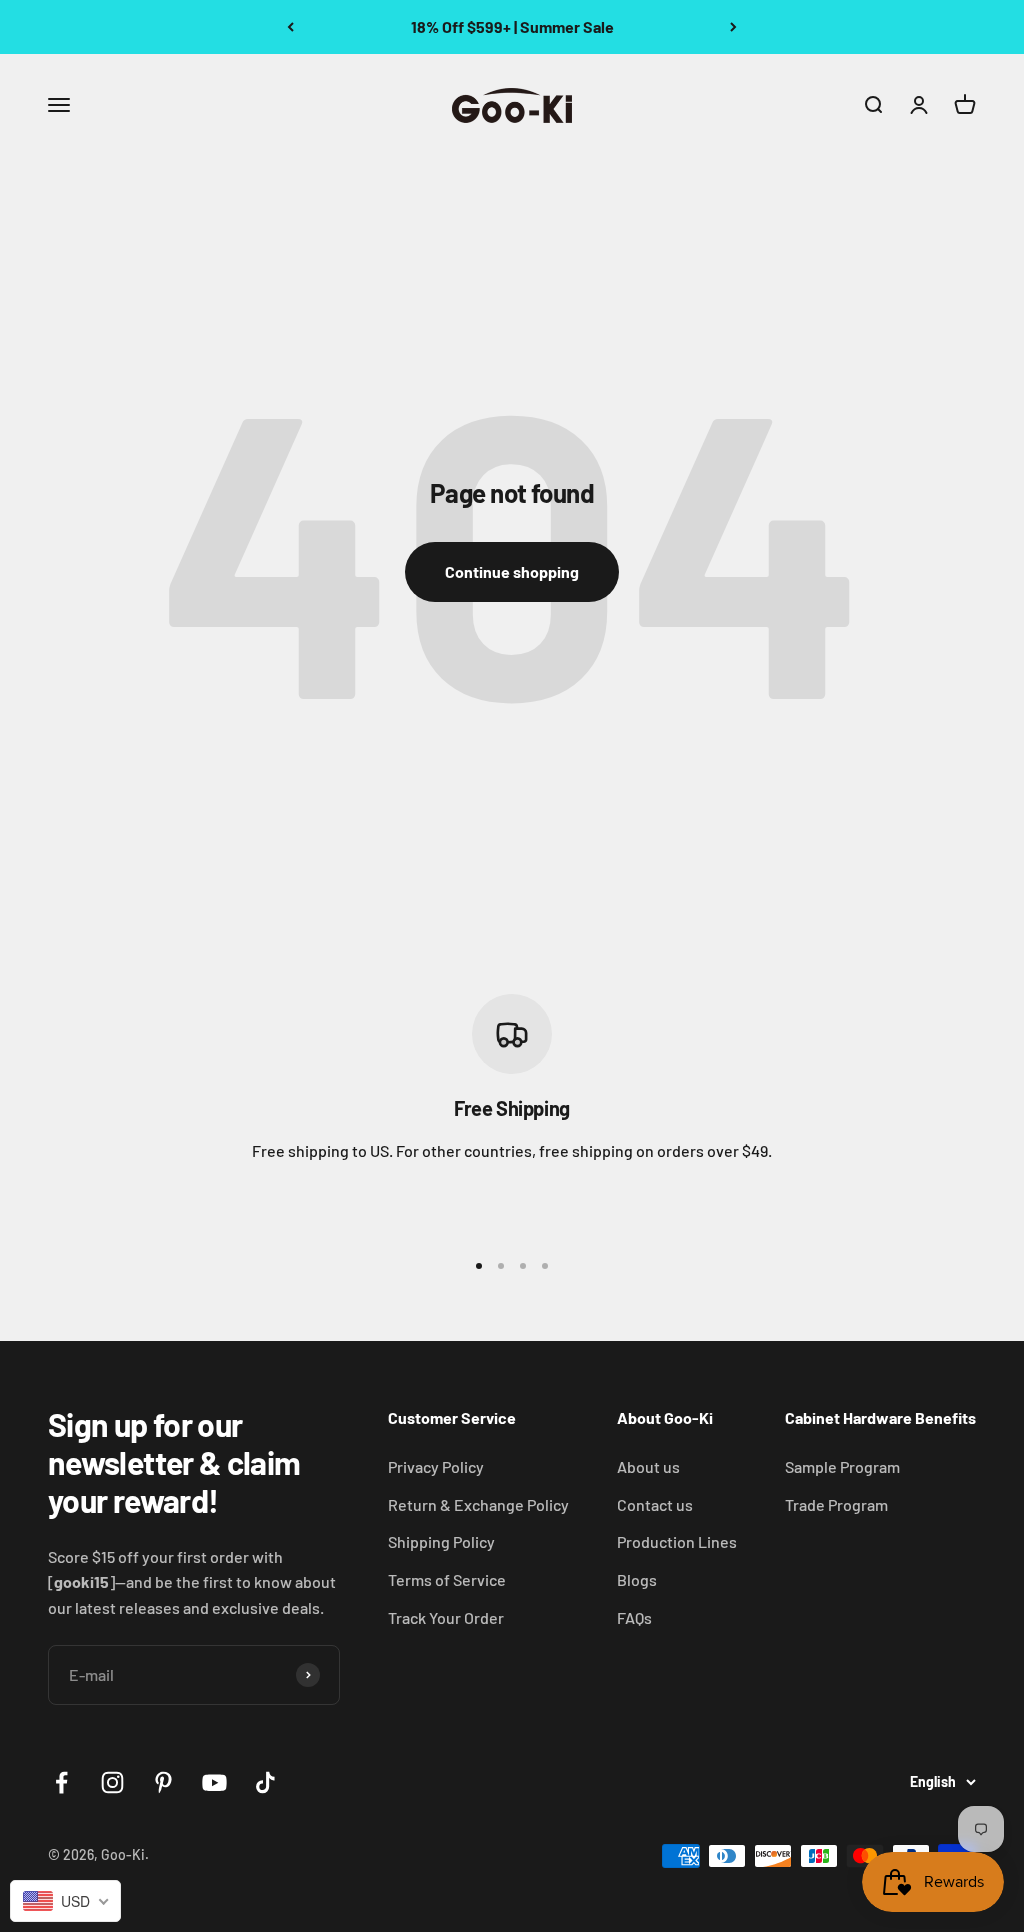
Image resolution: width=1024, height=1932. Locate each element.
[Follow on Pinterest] (163, 1782)
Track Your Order (446, 1617)
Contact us (655, 1504)
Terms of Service (447, 1579)
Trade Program (836, 1504)
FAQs (634, 1617)
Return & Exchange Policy (478, 1504)
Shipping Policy (441, 1541)
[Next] (733, 27)
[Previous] (290, 27)
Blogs (637, 1579)
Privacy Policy (436, 1466)
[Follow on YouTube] (214, 1782)
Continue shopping (512, 571)
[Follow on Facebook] (61, 1782)
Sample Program (842, 1466)
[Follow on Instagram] (112, 1782)
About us (648, 1466)
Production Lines (677, 1541)
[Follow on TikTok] (265, 1782)
